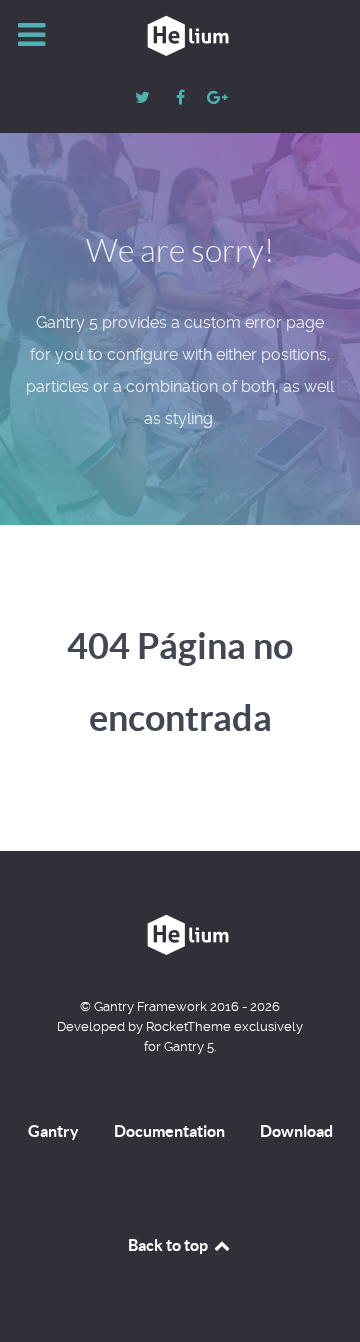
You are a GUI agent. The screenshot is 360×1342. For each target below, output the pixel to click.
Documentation (169, 1131)
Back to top (169, 1245)
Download (296, 1131)
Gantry (53, 1131)
